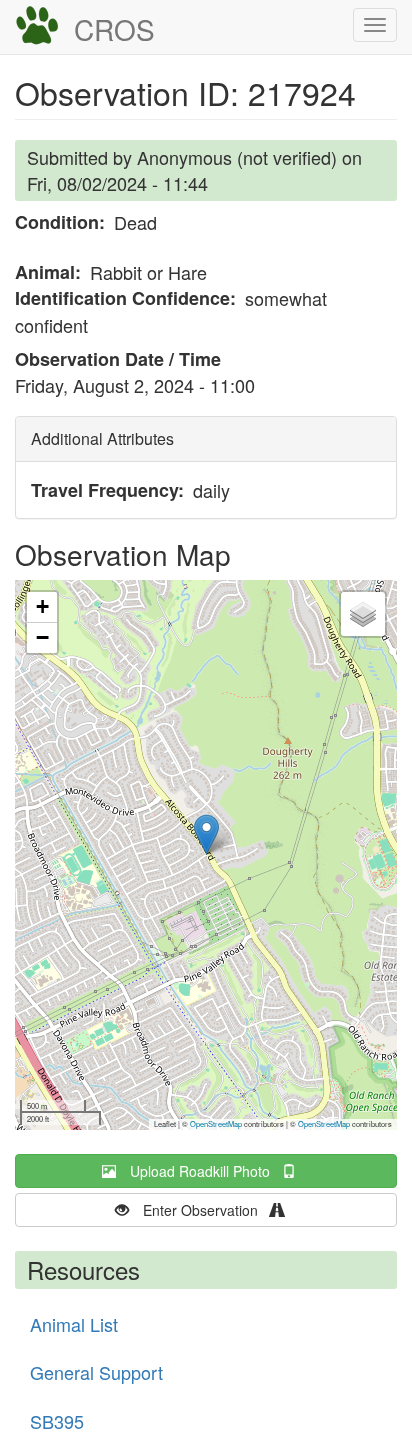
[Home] (37, 26)
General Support (96, 1372)
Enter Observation (206, 1210)
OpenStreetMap (216, 1123)
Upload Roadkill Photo (206, 1171)
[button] (206, 834)
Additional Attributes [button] (102, 438)
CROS (114, 29)
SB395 (57, 1421)
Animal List (74, 1324)
